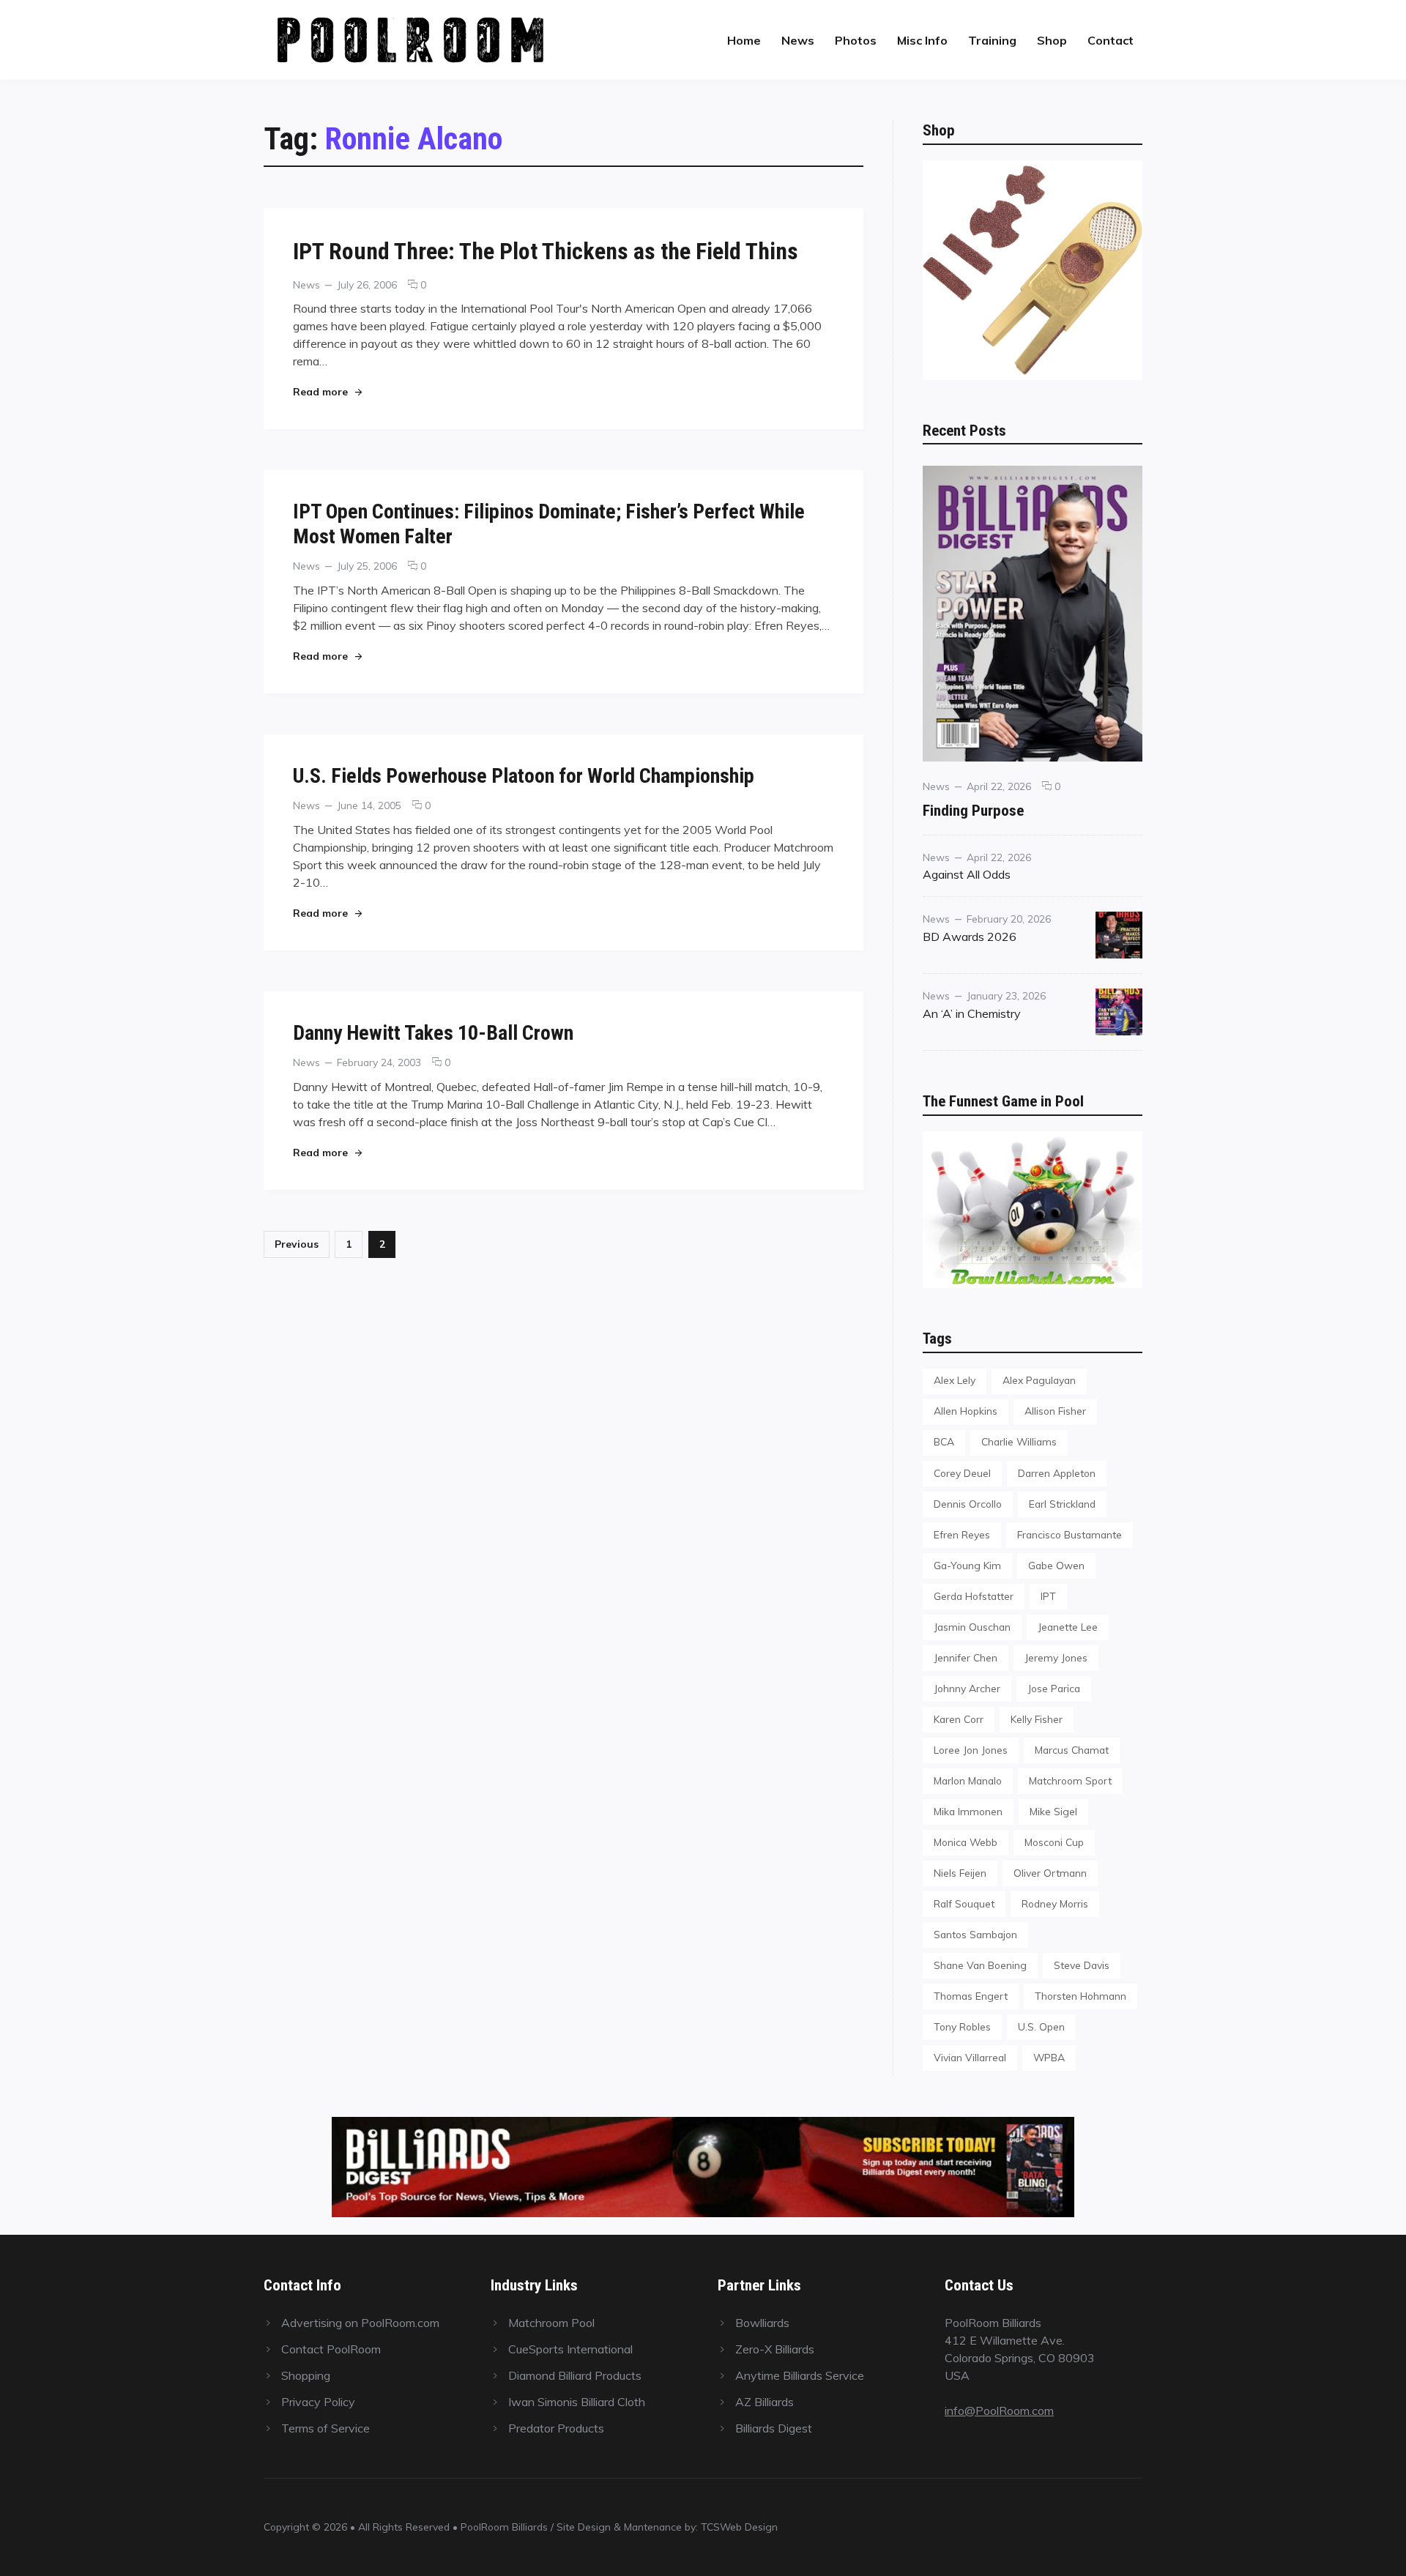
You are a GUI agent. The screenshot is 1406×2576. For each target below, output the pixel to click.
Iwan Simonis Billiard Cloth (577, 2402)
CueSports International (570, 2349)
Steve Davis (1082, 1965)
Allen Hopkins (966, 1411)
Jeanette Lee (1068, 1627)
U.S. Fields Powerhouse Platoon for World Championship (524, 776)
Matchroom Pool (551, 2323)
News (798, 40)
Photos (856, 40)
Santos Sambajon (975, 1934)
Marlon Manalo (968, 1780)
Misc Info (922, 40)
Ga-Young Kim (967, 1565)
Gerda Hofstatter (974, 1596)
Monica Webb (966, 1842)
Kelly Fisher (1037, 1719)
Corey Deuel (962, 1473)
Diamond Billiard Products (575, 2375)
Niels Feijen (960, 1873)
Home (744, 40)
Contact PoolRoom (331, 2349)
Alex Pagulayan (1039, 1380)
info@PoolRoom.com (999, 2411)
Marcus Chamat (1072, 1750)
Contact (1111, 40)
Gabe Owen (1056, 1565)
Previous (297, 1244)
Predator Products (556, 2428)
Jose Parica (1054, 1688)
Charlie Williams (1019, 1441)
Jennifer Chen (966, 1657)
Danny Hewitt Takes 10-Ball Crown (433, 1033)
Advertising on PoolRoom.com (360, 2323)
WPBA (1049, 2057)
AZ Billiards (765, 2402)
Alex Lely (955, 1380)
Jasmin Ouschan (972, 1627)
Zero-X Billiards (775, 2349)
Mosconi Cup (1054, 1842)
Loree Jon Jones (971, 1750)
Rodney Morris (1055, 1903)
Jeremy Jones (1056, 1657)
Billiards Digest (774, 2428)
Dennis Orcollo (968, 1504)
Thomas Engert (971, 1996)
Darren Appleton (1057, 1473)
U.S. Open (1041, 2026)
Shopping (306, 2375)
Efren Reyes (962, 1534)
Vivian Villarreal (970, 2057)
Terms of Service (326, 2428)
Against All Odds (967, 874)
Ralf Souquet (964, 1903)
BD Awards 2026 (970, 937)
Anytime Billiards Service (800, 2375)
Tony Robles (962, 2026)
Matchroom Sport (1070, 1780)
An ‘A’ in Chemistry (972, 1013)
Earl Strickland (1062, 1504)
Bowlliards (762, 2323)
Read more (327, 391)
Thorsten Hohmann (1080, 1996)
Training (992, 40)
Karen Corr (959, 1719)
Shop (1052, 40)
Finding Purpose (973, 810)
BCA (944, 1441)
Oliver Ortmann (1050, 1873)
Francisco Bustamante (1070, 1534)
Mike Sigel (1053, 1811)
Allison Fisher (1055, 1411)
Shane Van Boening (980, 1965)
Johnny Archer (967, 1688)
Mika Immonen (968, 1811)
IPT (1048, 1596)
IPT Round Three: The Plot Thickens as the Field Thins (546, 251)
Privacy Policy (318, 2402)
